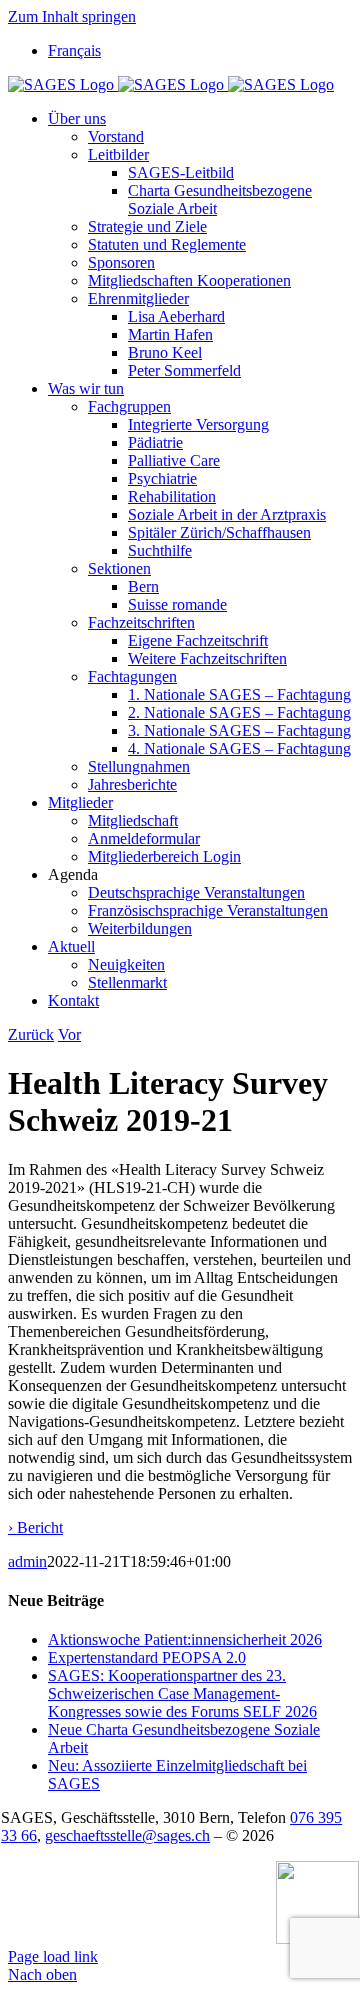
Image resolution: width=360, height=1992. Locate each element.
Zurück (31, 1034)
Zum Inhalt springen (72, 16)
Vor (69, 1034)
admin (27, 1561)
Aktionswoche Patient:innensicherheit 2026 (185, 1639)
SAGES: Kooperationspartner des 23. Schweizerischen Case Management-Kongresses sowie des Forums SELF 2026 (182, 1693)
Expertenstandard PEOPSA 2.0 (147, 1657)
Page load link (53, 1956)
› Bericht (35, 1527)
